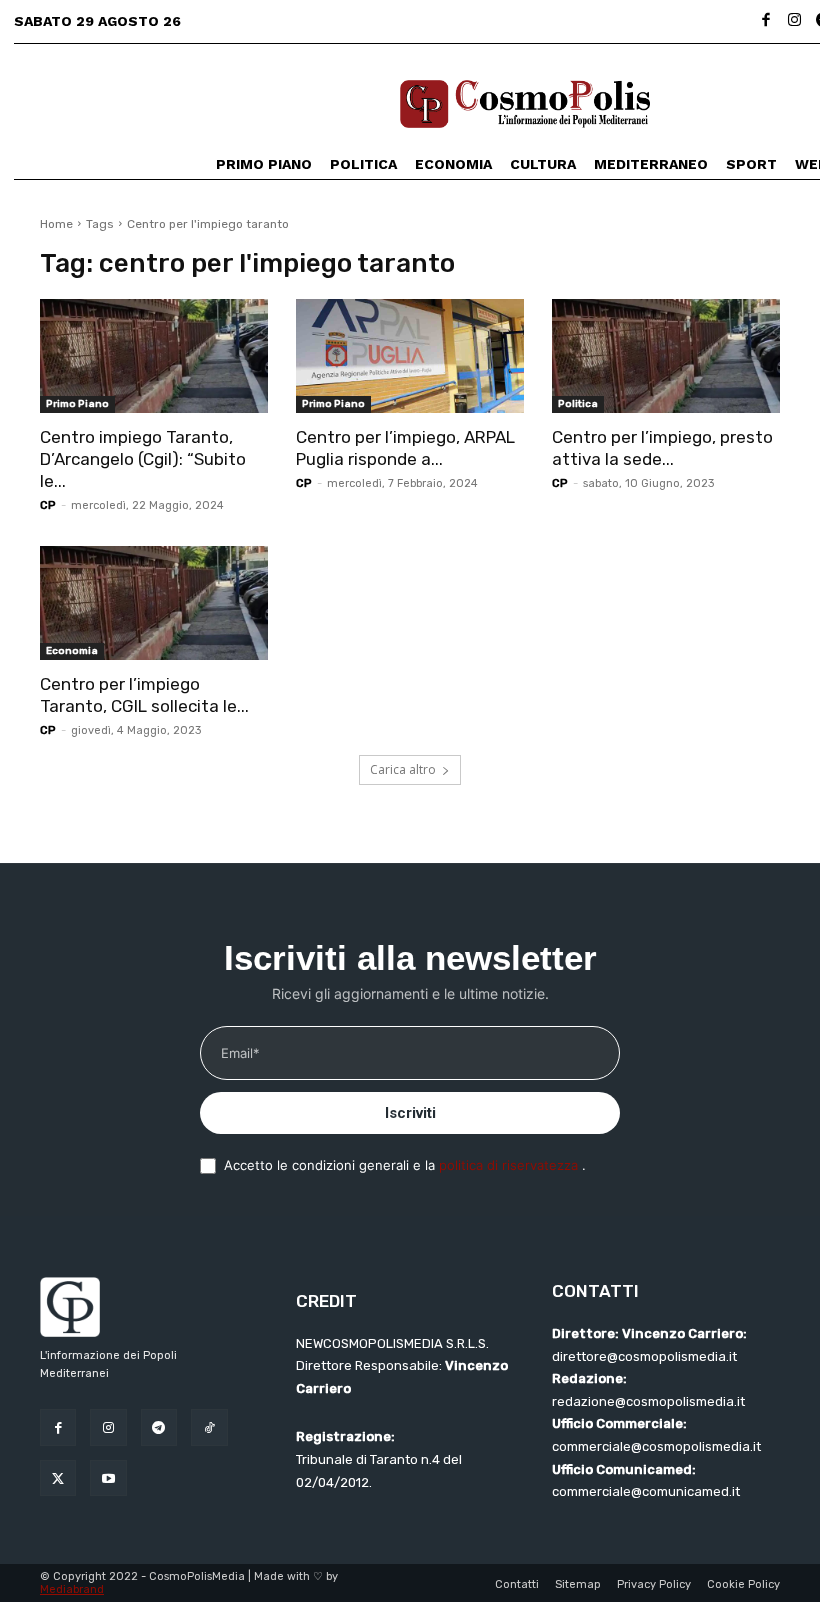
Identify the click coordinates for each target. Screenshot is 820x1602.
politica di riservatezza (510, 1165)
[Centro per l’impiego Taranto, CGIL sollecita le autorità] (154, 603)
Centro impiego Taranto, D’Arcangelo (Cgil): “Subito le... (143, 459)
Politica (578, 404)
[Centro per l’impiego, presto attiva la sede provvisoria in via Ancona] (666, 356)
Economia (72, 651)
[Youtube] (108, 1478)
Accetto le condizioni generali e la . (405, 1165)
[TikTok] (209, 1427)
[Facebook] (766, 21)
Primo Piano (77, 404)
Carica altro (403, 769)
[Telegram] (159, 1427)
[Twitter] (58, 1478)
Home (56, 224)
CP (48, 505)
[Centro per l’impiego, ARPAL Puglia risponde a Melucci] (410, 356)
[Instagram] (794, 21)
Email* (240, 1053)
